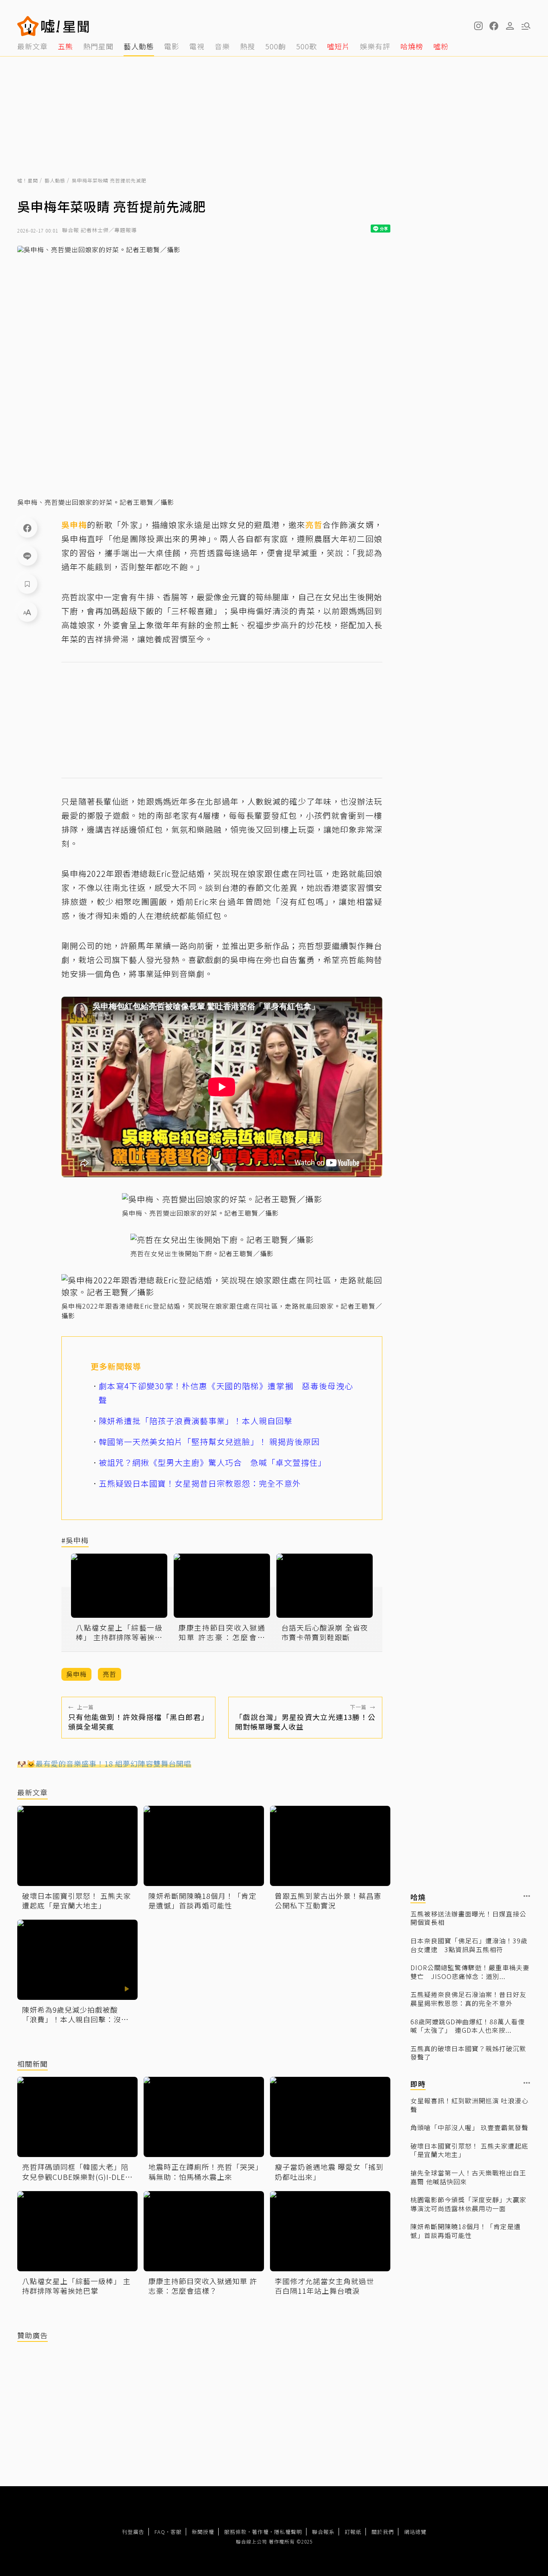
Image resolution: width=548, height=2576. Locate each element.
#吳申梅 (75, 1541)
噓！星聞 (28, 180)
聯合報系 (323, 2532)
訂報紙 (353, 2532)
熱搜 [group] (248, 46)
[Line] (27, 556)
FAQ (160, 2532)
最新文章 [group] (32, 46)
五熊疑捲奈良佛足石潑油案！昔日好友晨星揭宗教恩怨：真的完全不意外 (468, 1999)
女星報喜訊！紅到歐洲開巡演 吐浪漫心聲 (469, 2105)
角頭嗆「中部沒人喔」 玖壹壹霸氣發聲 (469, 2128)
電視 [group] (197, 46)
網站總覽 (415, 2532)
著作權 (260, 2532)
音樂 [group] (222, 46)
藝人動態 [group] (139, 46)
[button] (494, 26)
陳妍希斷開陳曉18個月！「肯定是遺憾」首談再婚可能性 (466, 2231)
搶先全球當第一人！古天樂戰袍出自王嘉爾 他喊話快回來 (468, 2177)
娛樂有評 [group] (375, 46)
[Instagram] (478, 26)
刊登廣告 (133, 2532)
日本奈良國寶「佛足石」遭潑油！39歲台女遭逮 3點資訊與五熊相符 (469, 1945)
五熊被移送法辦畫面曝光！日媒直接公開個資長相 (468, 1918)
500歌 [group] (306, 46)
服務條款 (235, 2532)
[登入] (510, 26)
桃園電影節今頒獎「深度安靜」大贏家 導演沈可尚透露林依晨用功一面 (468, 2204)
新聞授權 (203, 2532)
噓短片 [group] (338, 46)
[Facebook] (27, 528)
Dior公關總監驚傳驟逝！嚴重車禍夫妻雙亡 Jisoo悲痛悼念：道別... (470, 1972)
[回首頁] (65, 26)
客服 (176, 2532)
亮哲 (314, 525)
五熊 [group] (65, 46)
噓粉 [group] (441, 46)
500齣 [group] (276, 46)
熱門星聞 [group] (98, 46)
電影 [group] (172, 46)
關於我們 (383, 2532)
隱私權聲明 (288, 2532)
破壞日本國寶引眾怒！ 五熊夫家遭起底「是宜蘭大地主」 (469, 2150)
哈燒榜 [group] (412, 46)
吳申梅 (74, 525)
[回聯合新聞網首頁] (28, 26)
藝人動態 (55, 180)
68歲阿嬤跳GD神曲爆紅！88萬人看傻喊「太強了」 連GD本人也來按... (468, 2026)
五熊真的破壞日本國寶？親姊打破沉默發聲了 (468, 2053)
